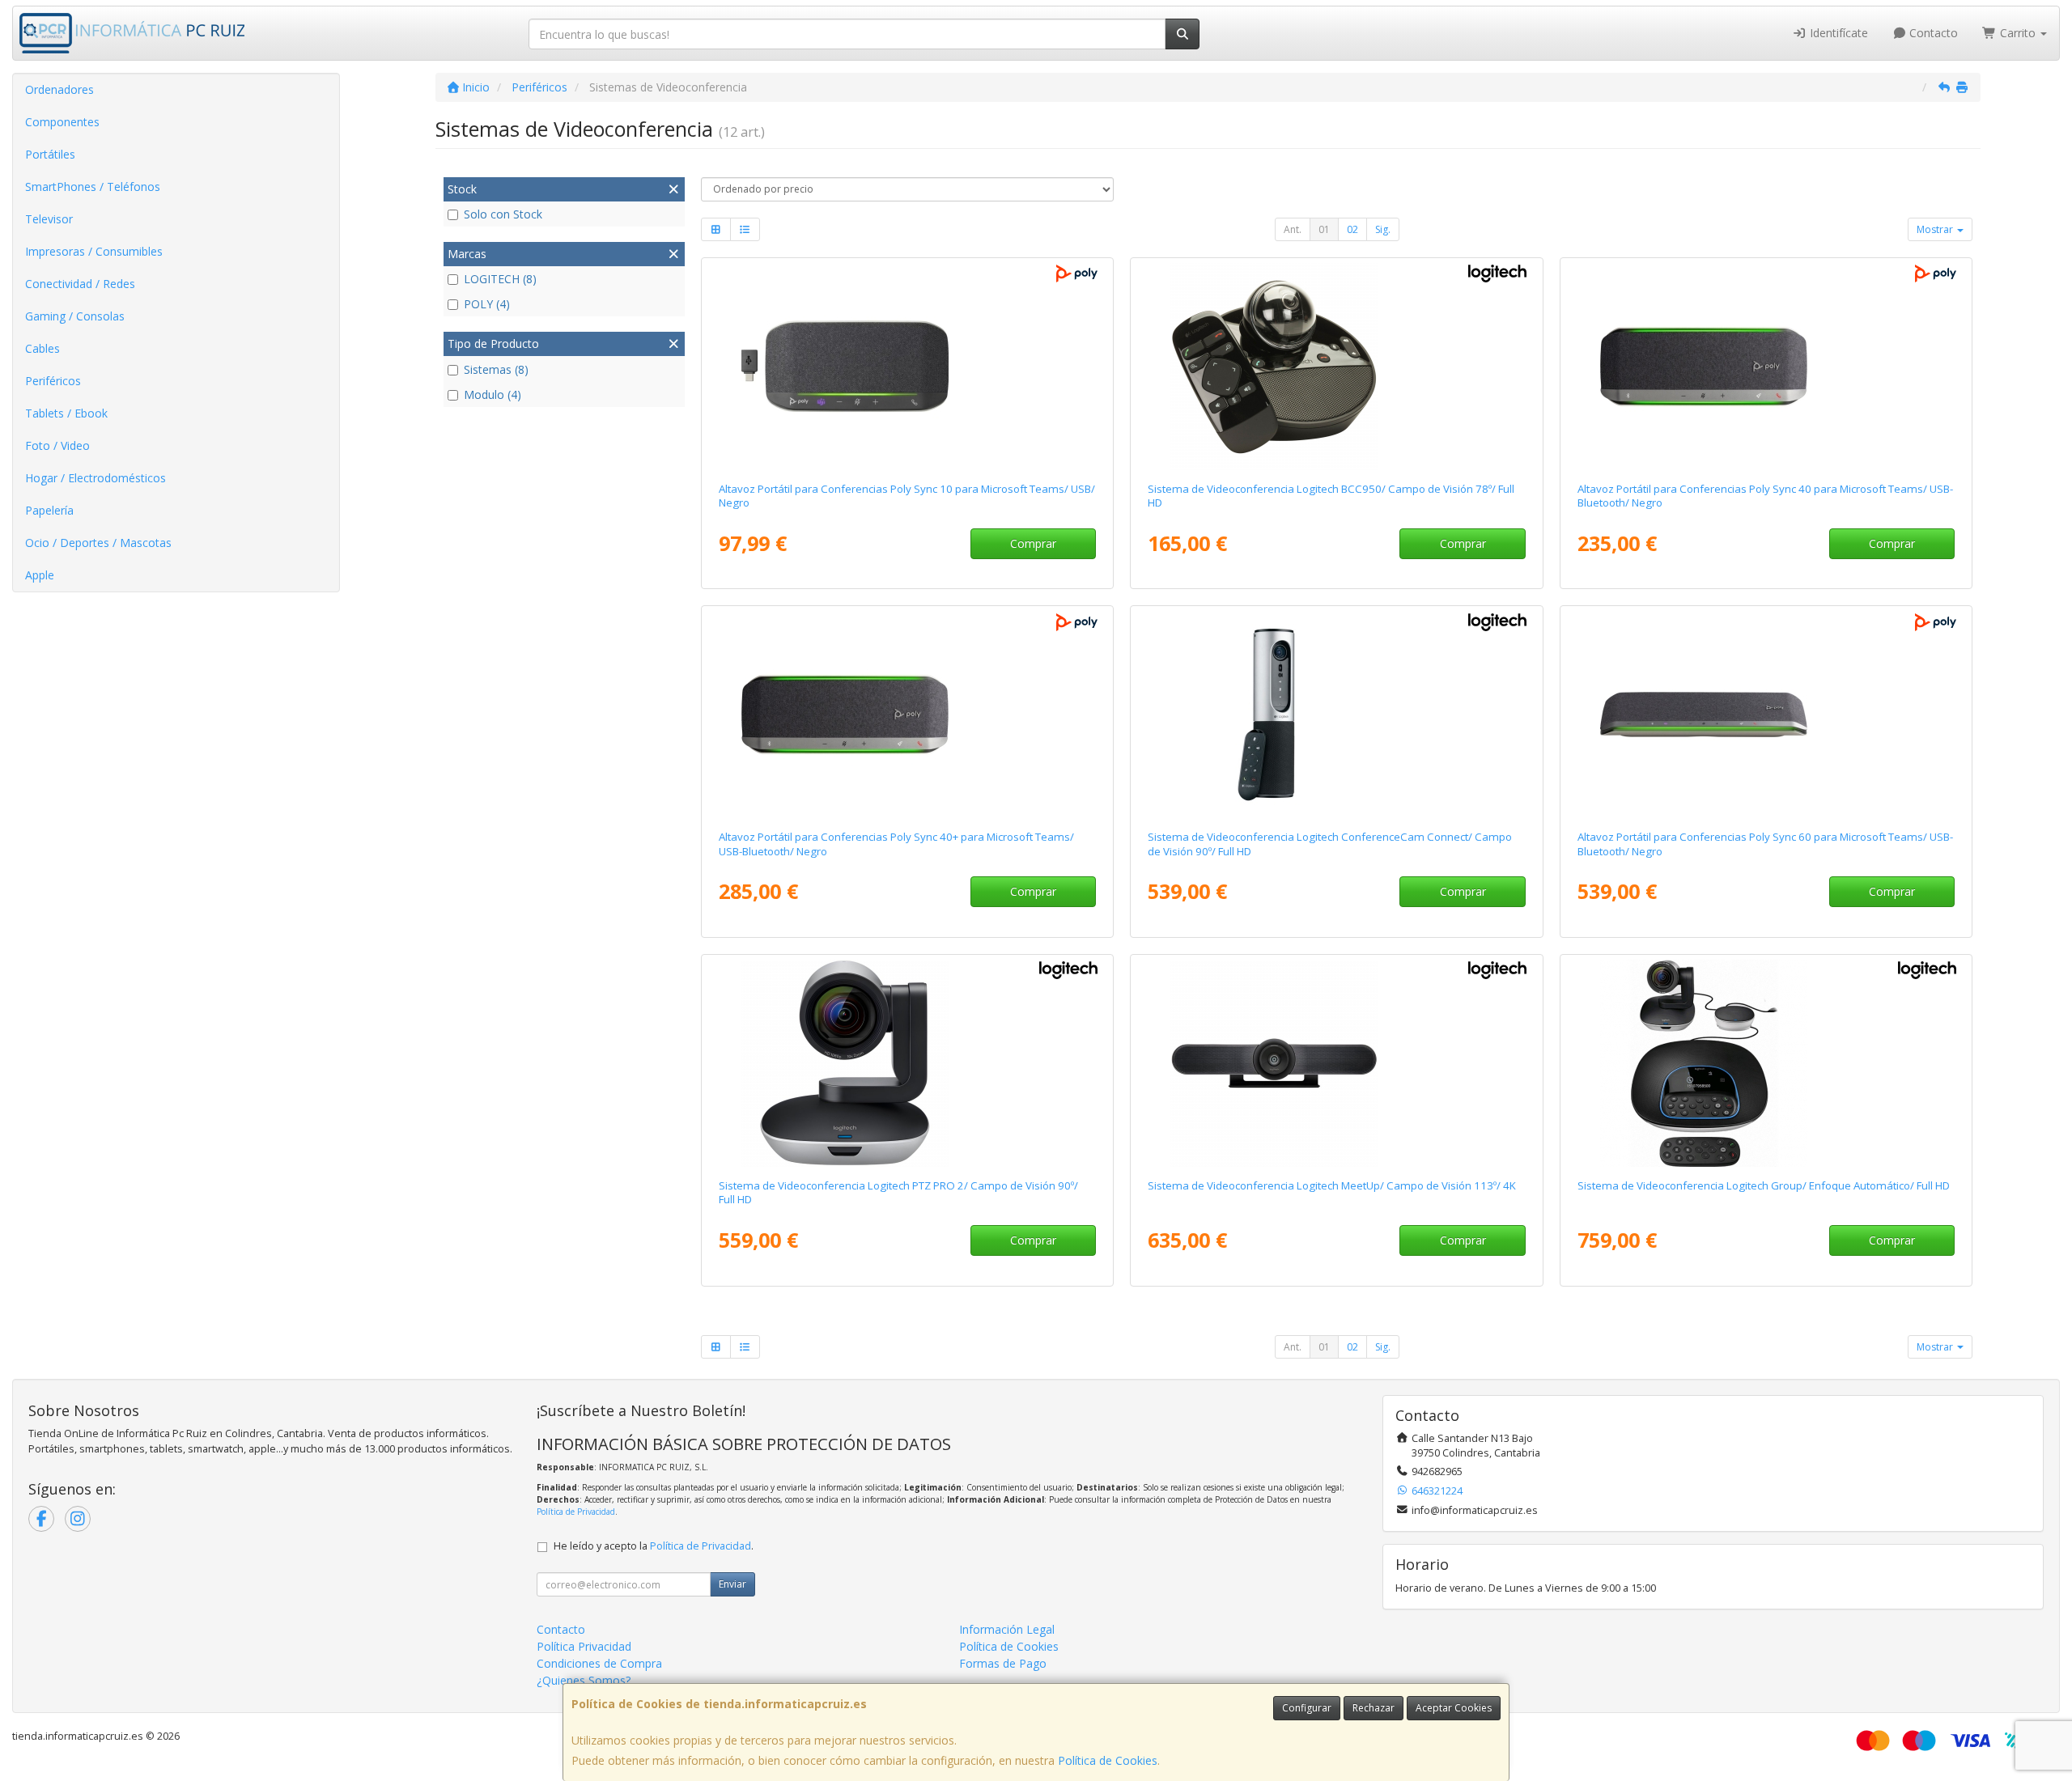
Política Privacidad (584, 1646)
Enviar (732, 1584)
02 (1352, 229)
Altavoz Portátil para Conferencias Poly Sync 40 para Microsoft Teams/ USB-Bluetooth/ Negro (1765, 496)
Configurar (1307, 1708)
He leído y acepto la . (654, 1546)
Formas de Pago (1003, 1663)
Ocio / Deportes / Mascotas (98, 543)
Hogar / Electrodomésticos (96, 478)
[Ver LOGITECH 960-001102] (1336, 1063)
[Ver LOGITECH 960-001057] (1766, 1063)
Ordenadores (59, 89)
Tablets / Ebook (66, 413)
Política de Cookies (1108, 1760)
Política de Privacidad (576, 1512)
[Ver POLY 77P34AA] (907, 367)
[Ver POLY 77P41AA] (1766, 715)
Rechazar (1374, 1708)
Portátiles (50, 154)
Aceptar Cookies (1454, 1708)
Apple (40, 575)
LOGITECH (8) (500, 279)
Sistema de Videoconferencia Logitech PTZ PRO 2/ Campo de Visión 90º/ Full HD (898, 1192)
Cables (42, 348)
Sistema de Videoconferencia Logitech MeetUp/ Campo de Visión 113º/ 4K (1332, 1185)
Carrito (2018, 33)
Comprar (1033, 543)
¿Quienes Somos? (584, 1680)
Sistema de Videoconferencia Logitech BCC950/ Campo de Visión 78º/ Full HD (1331, 496)
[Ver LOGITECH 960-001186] (907, 1063)
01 (1324, 229)
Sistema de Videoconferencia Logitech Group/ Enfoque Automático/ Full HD (1764, 1185)
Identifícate (1837, 33)
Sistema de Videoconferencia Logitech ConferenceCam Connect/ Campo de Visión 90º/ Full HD (1330, 844)
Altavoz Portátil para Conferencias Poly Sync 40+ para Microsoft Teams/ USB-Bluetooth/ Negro (896, 844)
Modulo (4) (493, 394)
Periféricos (53, 381)
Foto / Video (57, 445)
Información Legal (1007, 1629)
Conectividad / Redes (80, 284)
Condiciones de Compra (599, 1663)
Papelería (49, 510)
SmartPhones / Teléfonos (93, 187)
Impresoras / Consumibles (94, 251)
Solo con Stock (503, 214)
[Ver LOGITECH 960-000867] (1336, 367)
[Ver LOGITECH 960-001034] (1336, 715)
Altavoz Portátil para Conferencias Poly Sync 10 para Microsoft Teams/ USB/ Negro (907, 496)
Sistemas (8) (496, 369)
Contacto (1932, 33)
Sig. (1383, 229)
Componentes (62, 122)
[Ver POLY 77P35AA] (1766, 367)
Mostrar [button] (1936, 229)
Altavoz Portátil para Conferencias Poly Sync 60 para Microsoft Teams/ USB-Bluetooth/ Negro (1765, 844)
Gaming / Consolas (75, 316)
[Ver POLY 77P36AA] (907, 715)
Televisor (49, 219)
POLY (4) (487, 304)
